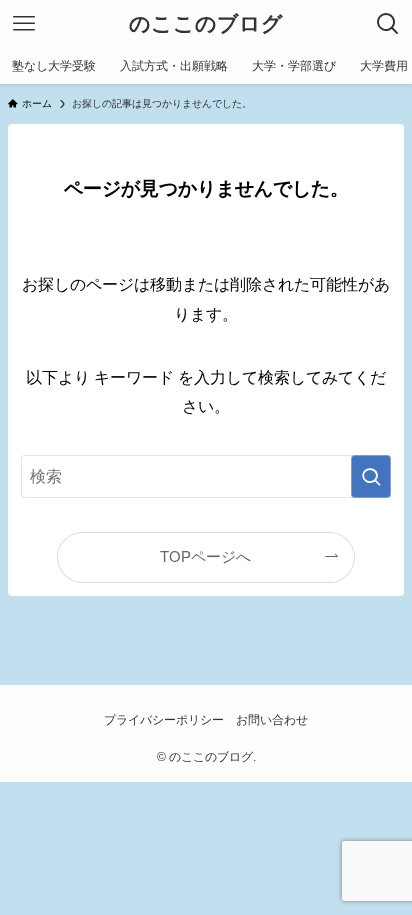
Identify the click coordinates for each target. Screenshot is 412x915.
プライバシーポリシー (164, 720)
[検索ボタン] (388, 24)
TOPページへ (205, 557)
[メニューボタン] (24, 24)
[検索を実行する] (371, 476)
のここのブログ (206, 24)
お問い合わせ (272, 720)
